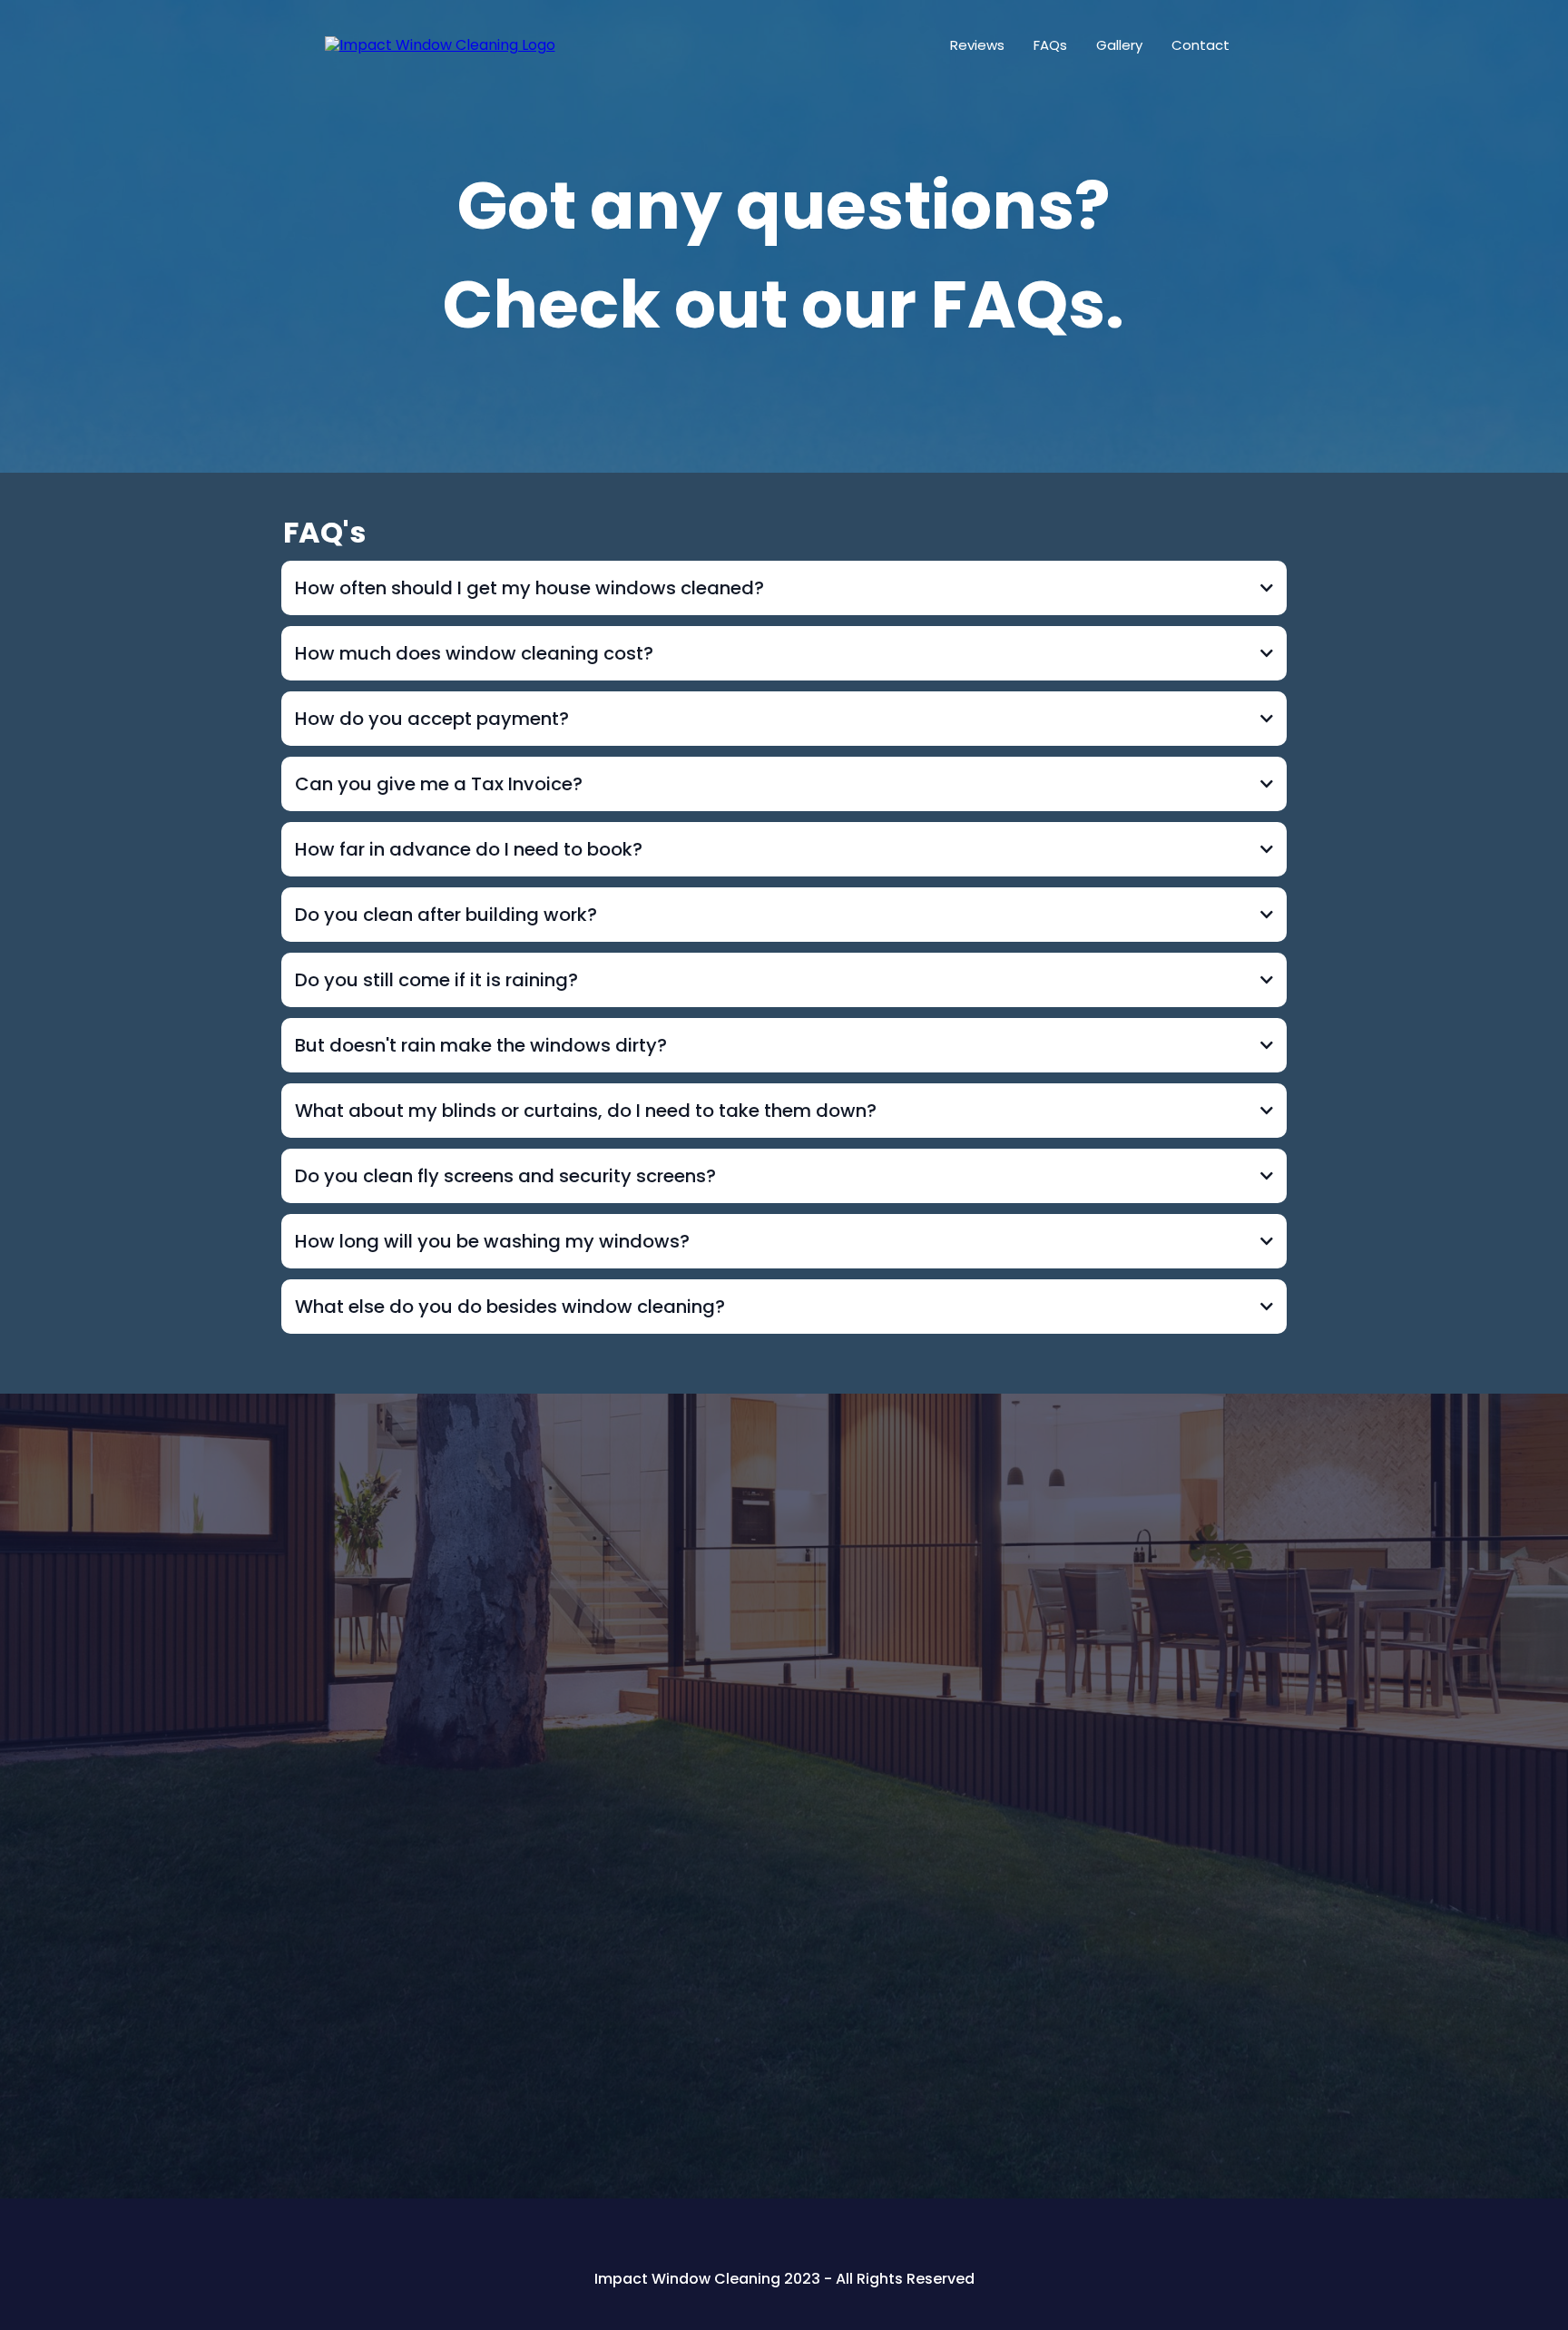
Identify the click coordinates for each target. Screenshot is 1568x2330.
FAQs (1050, 45)
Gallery (1119, 45)
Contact (1200, 45)
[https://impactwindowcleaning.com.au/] (440, 45)
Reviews (977, 45)
